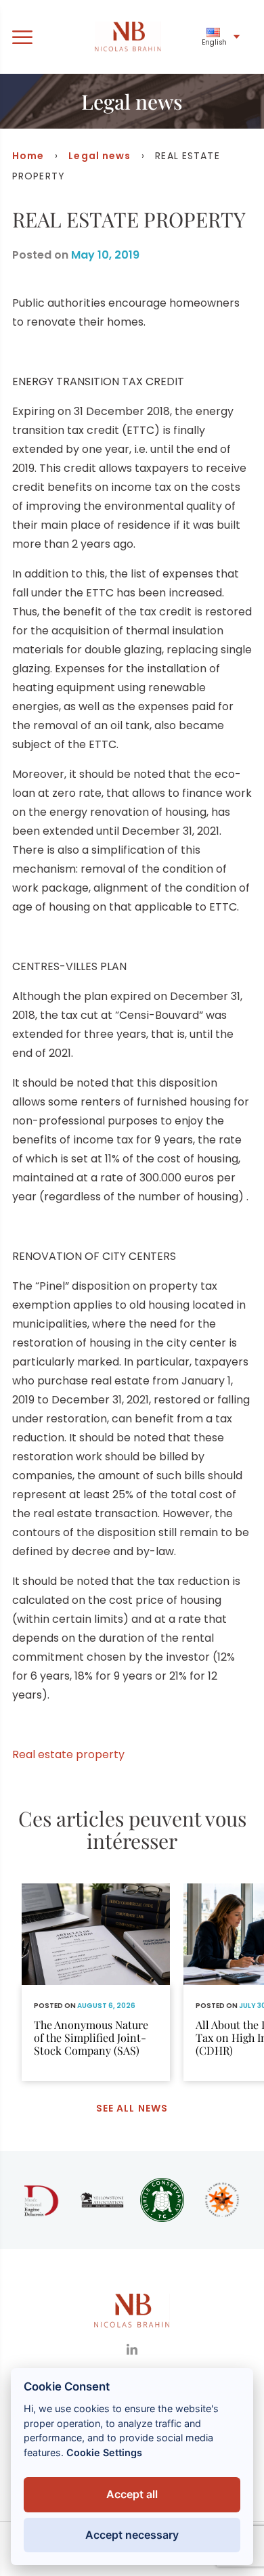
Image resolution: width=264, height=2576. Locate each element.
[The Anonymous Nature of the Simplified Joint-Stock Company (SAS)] (96, 1982)
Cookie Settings (104, 2452)
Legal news (100, 156)
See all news (132, 2108)
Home (28, 156)
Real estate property (68, 1754)
